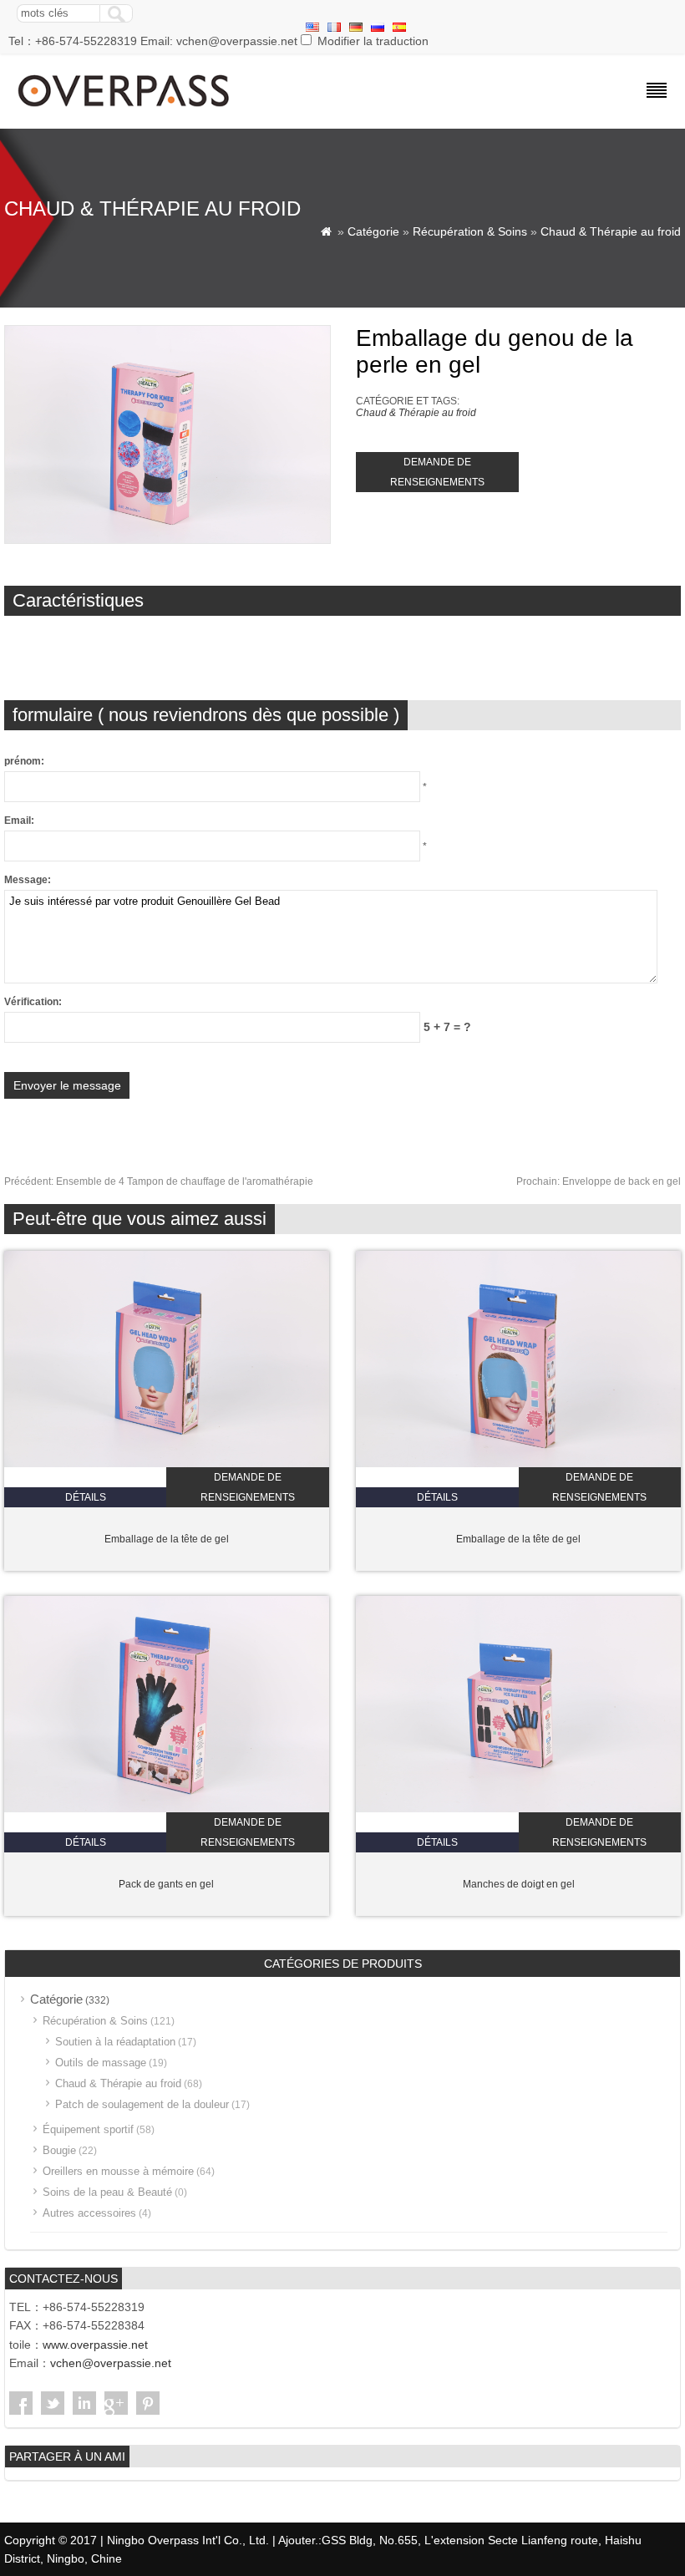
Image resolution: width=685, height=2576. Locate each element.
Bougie (59, 2150)
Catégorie (373, 231)
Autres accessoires (89, 2213)
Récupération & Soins (470, 231)
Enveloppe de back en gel (599, 1181)
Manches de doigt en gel (519, 1884)
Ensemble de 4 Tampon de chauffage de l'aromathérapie (159, 1181)
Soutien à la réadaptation (115, 2042)
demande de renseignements (437, 472)
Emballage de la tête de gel (167, 1539)
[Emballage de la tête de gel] (167, 1464)
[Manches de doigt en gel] (518, 1809)
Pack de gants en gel (166, 1884)
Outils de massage (101, 2063)
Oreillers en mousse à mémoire (118, 2171)
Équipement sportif (88, 2129)
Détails (86, 1497)
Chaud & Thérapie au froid (611, 231)
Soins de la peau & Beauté (107, 2192)
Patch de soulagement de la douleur (142, 2104)
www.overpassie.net (95, 2345)
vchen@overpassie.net (111, 2363)
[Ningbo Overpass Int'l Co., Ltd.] (125, 109)
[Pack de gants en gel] (167, 1809)
